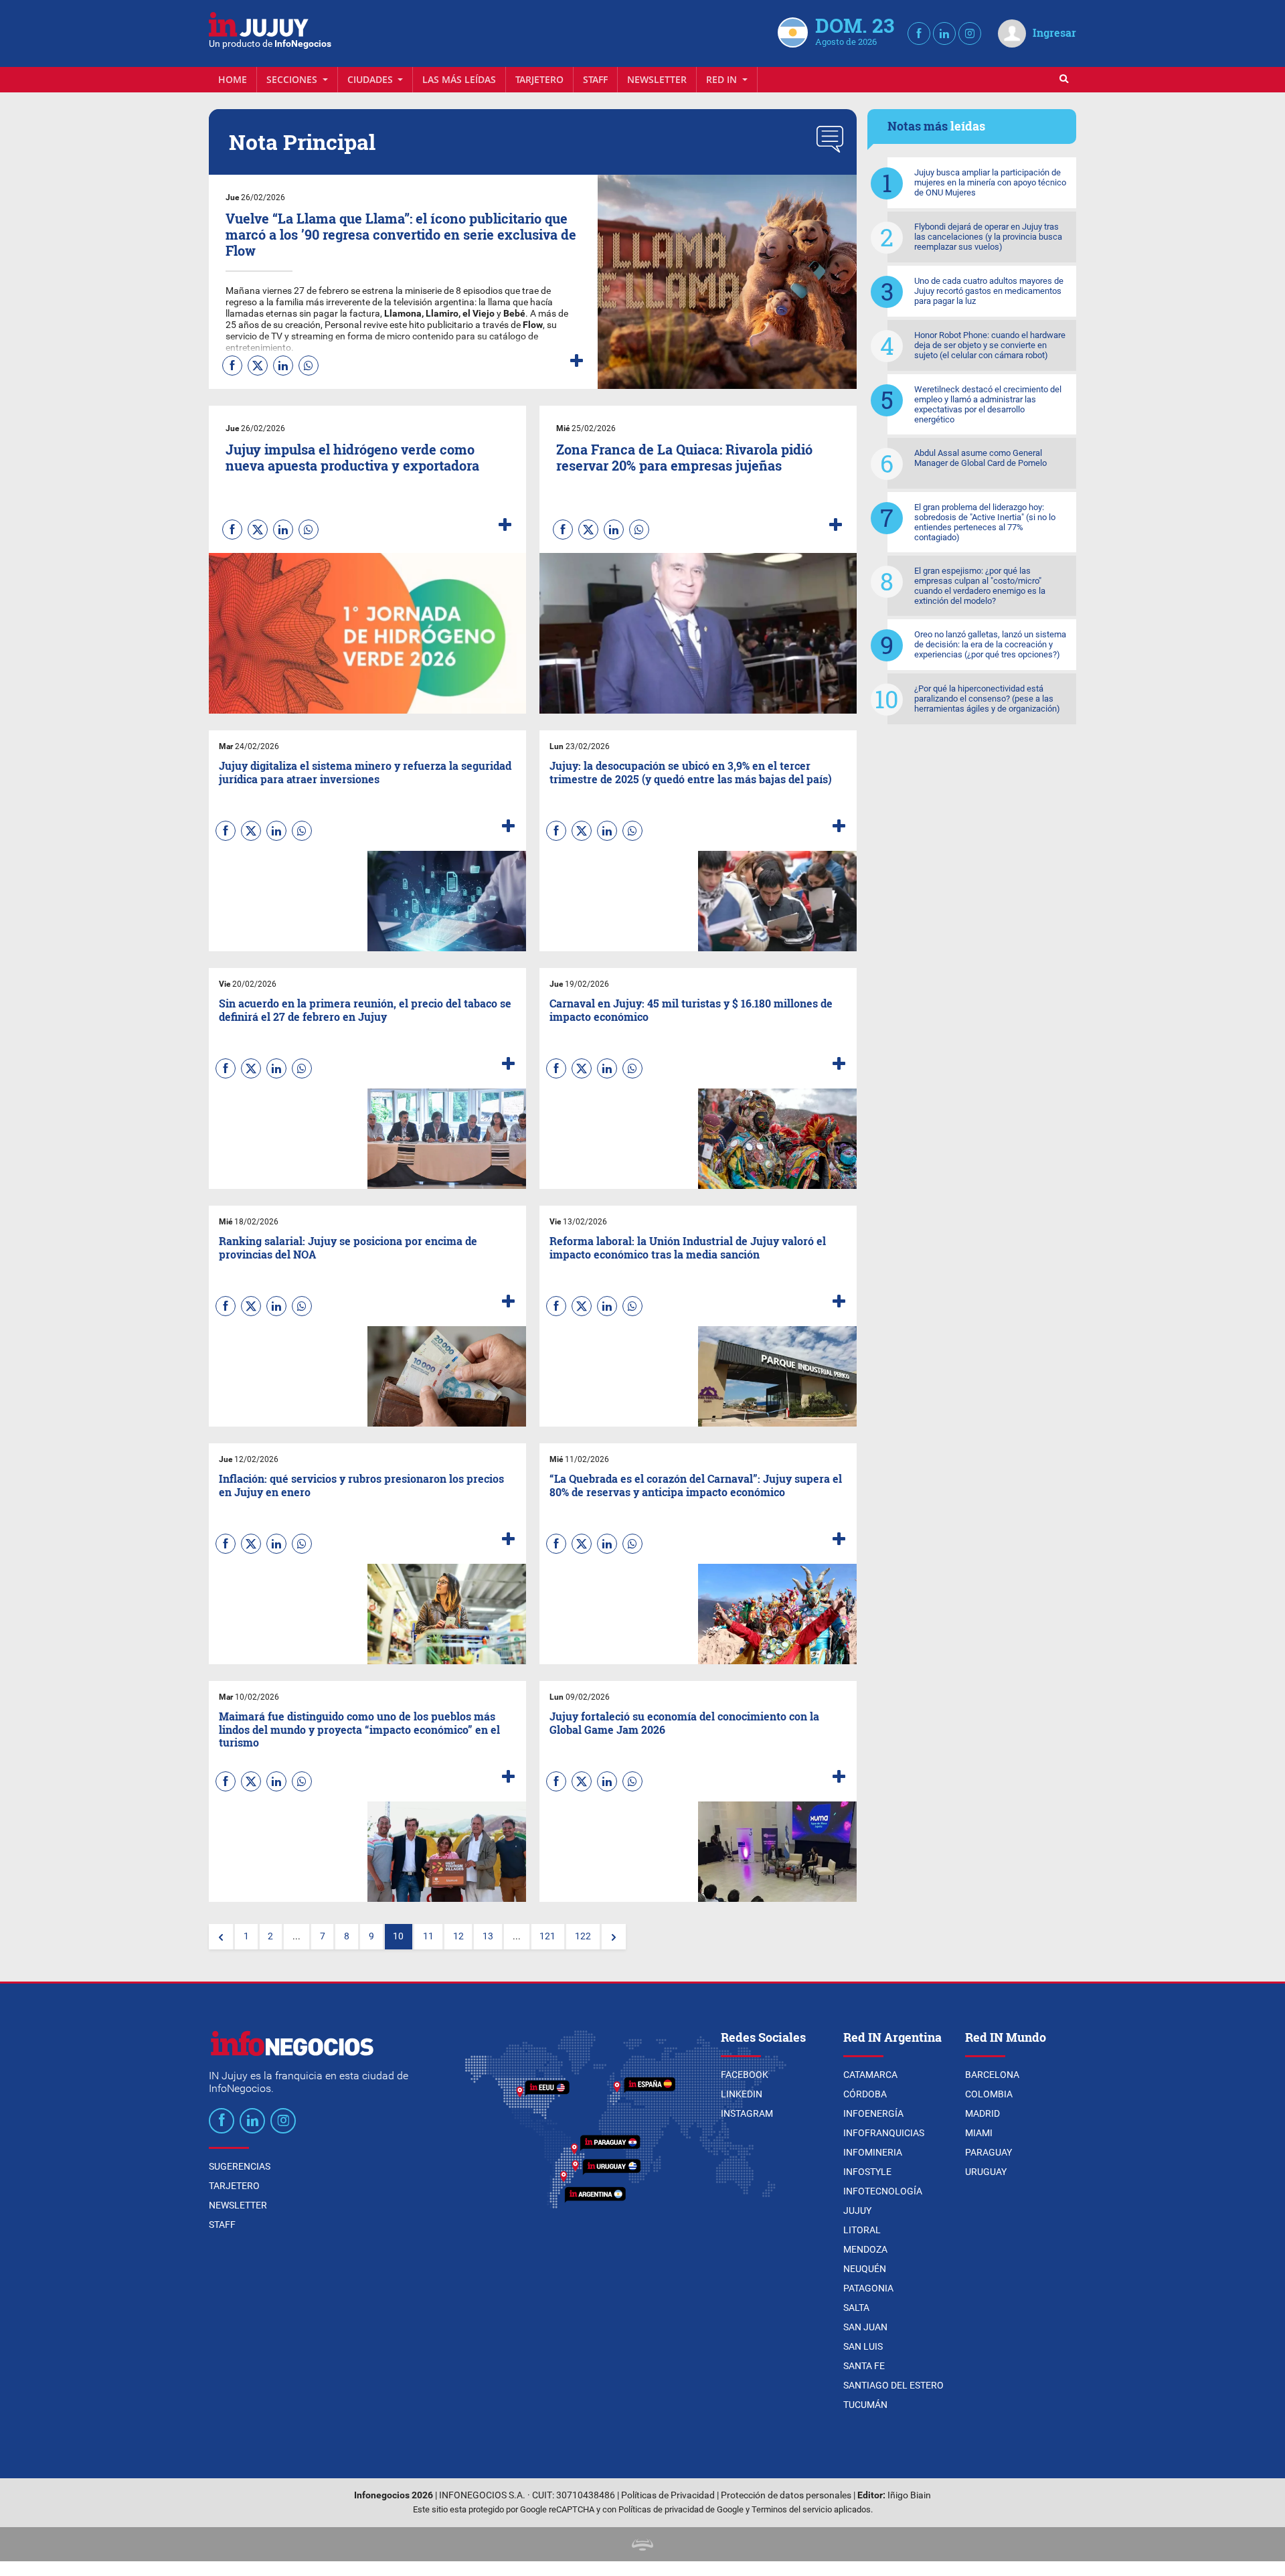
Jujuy (857, 2210)
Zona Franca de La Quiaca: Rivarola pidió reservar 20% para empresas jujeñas (684, 457)
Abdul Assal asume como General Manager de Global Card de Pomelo (980, 458)
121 (547, 1936)
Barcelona (992, 2075)
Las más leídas (459, 79)
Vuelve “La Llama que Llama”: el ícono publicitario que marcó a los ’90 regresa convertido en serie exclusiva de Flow (401, 234)
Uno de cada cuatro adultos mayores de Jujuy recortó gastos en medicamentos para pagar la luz (989, 291)
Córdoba (865, 2094)
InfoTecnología (883, 2191)
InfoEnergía (873, 2113)
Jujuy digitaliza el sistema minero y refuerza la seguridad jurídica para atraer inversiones (365, 772)
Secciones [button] (293, 79)
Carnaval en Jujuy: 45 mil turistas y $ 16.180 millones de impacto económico (691, 1010)
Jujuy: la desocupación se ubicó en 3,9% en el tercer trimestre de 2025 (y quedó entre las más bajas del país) (691, 772)
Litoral (862, 2230)
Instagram (747, 2113)
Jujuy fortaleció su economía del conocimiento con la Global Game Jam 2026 (684, 1722)
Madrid (982, 2113)
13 (488, 1936)
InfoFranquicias (884, 2133)
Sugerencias (240, 2166)
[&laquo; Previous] (221, 1937)
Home (233, 79)
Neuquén (865, 2269)
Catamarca (870, 2075)
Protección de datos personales (786, 2495)
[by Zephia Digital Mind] (642, 2544)
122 (583, 1936)
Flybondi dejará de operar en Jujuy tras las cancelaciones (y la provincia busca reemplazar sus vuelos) (988, 237)
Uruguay (986, 2172)
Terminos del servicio (792, 2509)
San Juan (865, 2327)
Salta (856, 2308)
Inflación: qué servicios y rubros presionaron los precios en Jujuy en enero (361, 1485)
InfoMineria (873, 2152)
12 (458, 1936)
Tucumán (865, 2405)
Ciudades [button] (371, 79)
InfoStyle (867, 2172)
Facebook (745, 2075)
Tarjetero (539, 79)
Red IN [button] (723, 79)
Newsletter (657, 79)
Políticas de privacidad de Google (681, 2509)
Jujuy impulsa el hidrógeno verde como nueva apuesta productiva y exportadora (352, 457)
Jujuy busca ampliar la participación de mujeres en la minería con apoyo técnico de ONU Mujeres (990, 182)
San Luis (863, 2346)
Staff (595, 79)
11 (428, 1936)
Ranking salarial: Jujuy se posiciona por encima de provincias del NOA (348, 1247)
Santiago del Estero (893, 2385)
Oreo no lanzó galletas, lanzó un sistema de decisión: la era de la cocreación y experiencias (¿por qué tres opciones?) (990, 644)
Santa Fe (864, 2366)
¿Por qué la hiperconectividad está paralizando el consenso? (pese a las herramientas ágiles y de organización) (987, 699)
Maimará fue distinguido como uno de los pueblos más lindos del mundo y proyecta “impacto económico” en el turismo (359, 1729)
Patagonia (868, 2288)
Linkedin (742, 2094)
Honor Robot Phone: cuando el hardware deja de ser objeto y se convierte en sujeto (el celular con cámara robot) (990, 345)
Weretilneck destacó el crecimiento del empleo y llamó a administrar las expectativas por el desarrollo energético (988, 404)
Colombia (989, 2094)
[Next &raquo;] (614, 1937)
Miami (979, 2133)
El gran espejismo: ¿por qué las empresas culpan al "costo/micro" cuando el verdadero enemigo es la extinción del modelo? (980, 586)
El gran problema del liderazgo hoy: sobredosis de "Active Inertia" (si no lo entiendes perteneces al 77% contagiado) (985, 522)
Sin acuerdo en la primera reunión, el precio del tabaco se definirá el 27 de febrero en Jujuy (365, 1010)
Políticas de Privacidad (668, 2495)
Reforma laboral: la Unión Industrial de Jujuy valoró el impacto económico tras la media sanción (688, 1247)
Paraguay (989, 2152)
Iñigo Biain (909, 2495)
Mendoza (865, 2249)
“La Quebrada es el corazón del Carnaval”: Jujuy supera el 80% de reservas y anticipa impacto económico (696, 1485)
